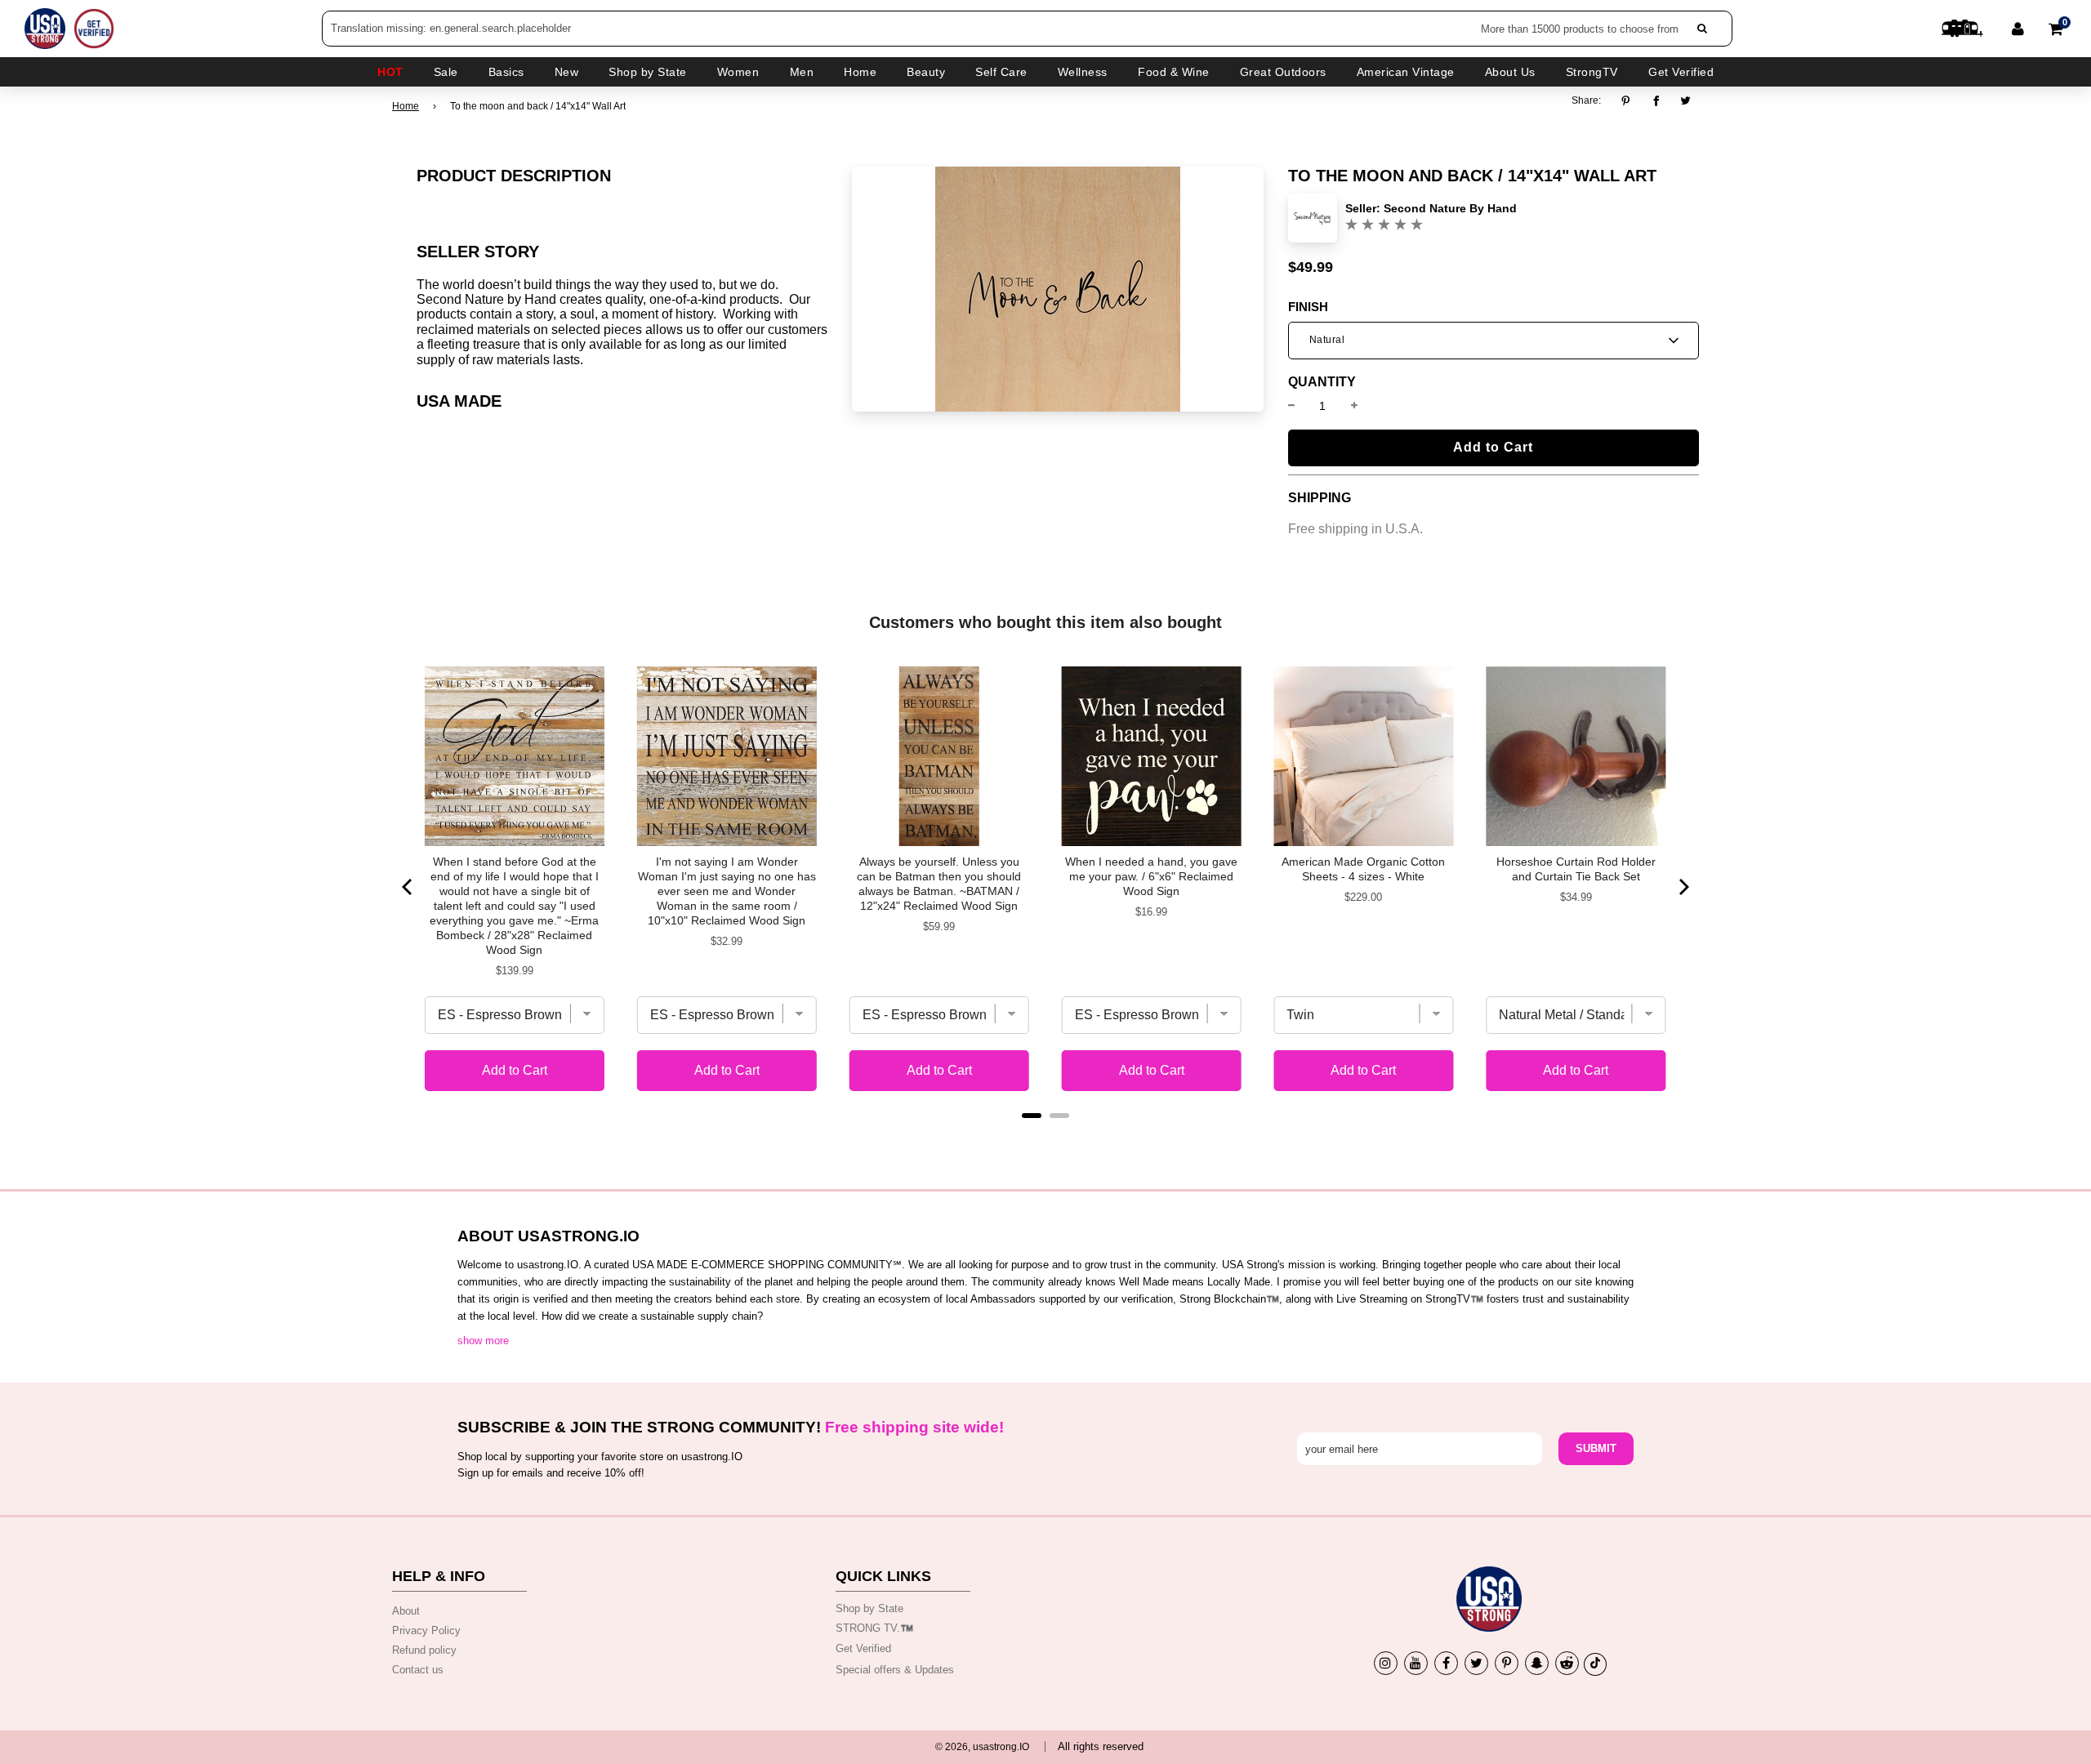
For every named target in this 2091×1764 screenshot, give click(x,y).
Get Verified (1681, 72)
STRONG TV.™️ (874, 1628)
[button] (1494, 341)
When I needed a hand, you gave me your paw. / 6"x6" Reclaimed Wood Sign (1151, 876)
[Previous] (408, 887)
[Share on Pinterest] (1630, 100)
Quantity (1322, 382)
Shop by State (869, 1608)
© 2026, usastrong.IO (982, 1747)
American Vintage (1406, 72)
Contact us (418, 1670)
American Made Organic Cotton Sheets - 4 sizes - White (1363, 869)
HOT (390, 72)
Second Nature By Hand (1450, 208)
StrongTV (1592, 72)
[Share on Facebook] (1656, 100)
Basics (506, 72)
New (567, 72)
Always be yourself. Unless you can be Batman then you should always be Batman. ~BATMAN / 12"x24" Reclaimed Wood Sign (939, 884)
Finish (1308, 307)
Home (406, 106)
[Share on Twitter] (1686, 100)
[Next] (1683, 887)
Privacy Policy (426, 1630)
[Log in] (2018, 29)
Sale (446, 72)
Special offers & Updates (895, 1670)
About (406, 1611)
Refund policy (424, 1650)
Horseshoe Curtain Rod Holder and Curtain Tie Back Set (1576, 869)
